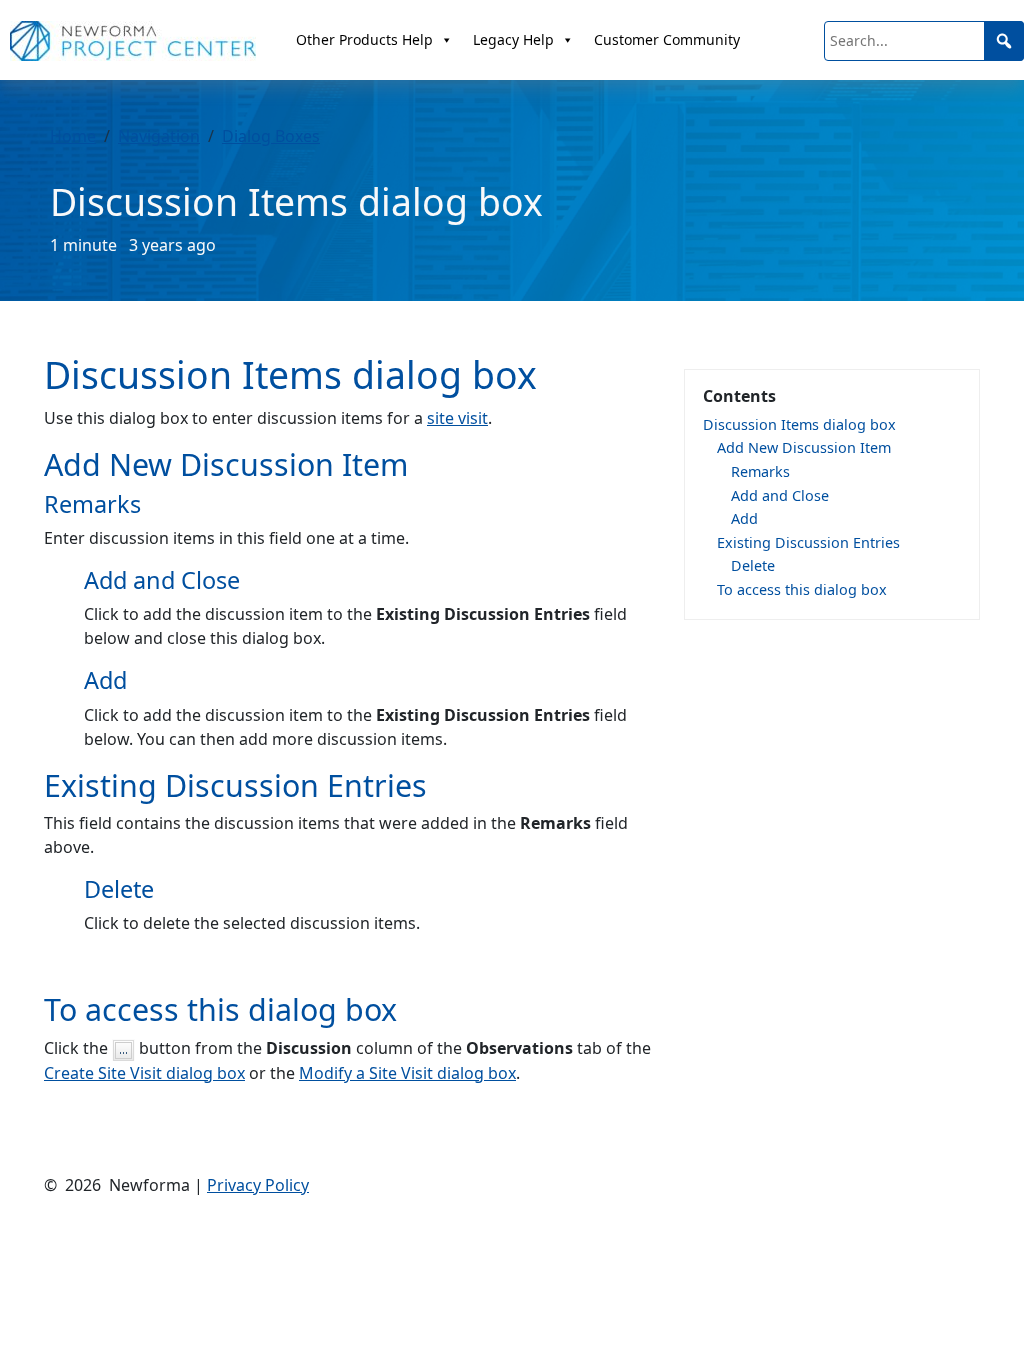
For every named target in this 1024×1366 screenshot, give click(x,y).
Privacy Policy (258, 1185)
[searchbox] (924, 41)
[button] (1004, 41)
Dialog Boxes (271, 136)
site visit (457, 418)
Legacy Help (513, 39)
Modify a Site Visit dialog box (407, 1073)
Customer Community (667, 39)
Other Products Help (364, 39)
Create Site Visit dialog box (144, 1073)
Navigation (159, 136)
